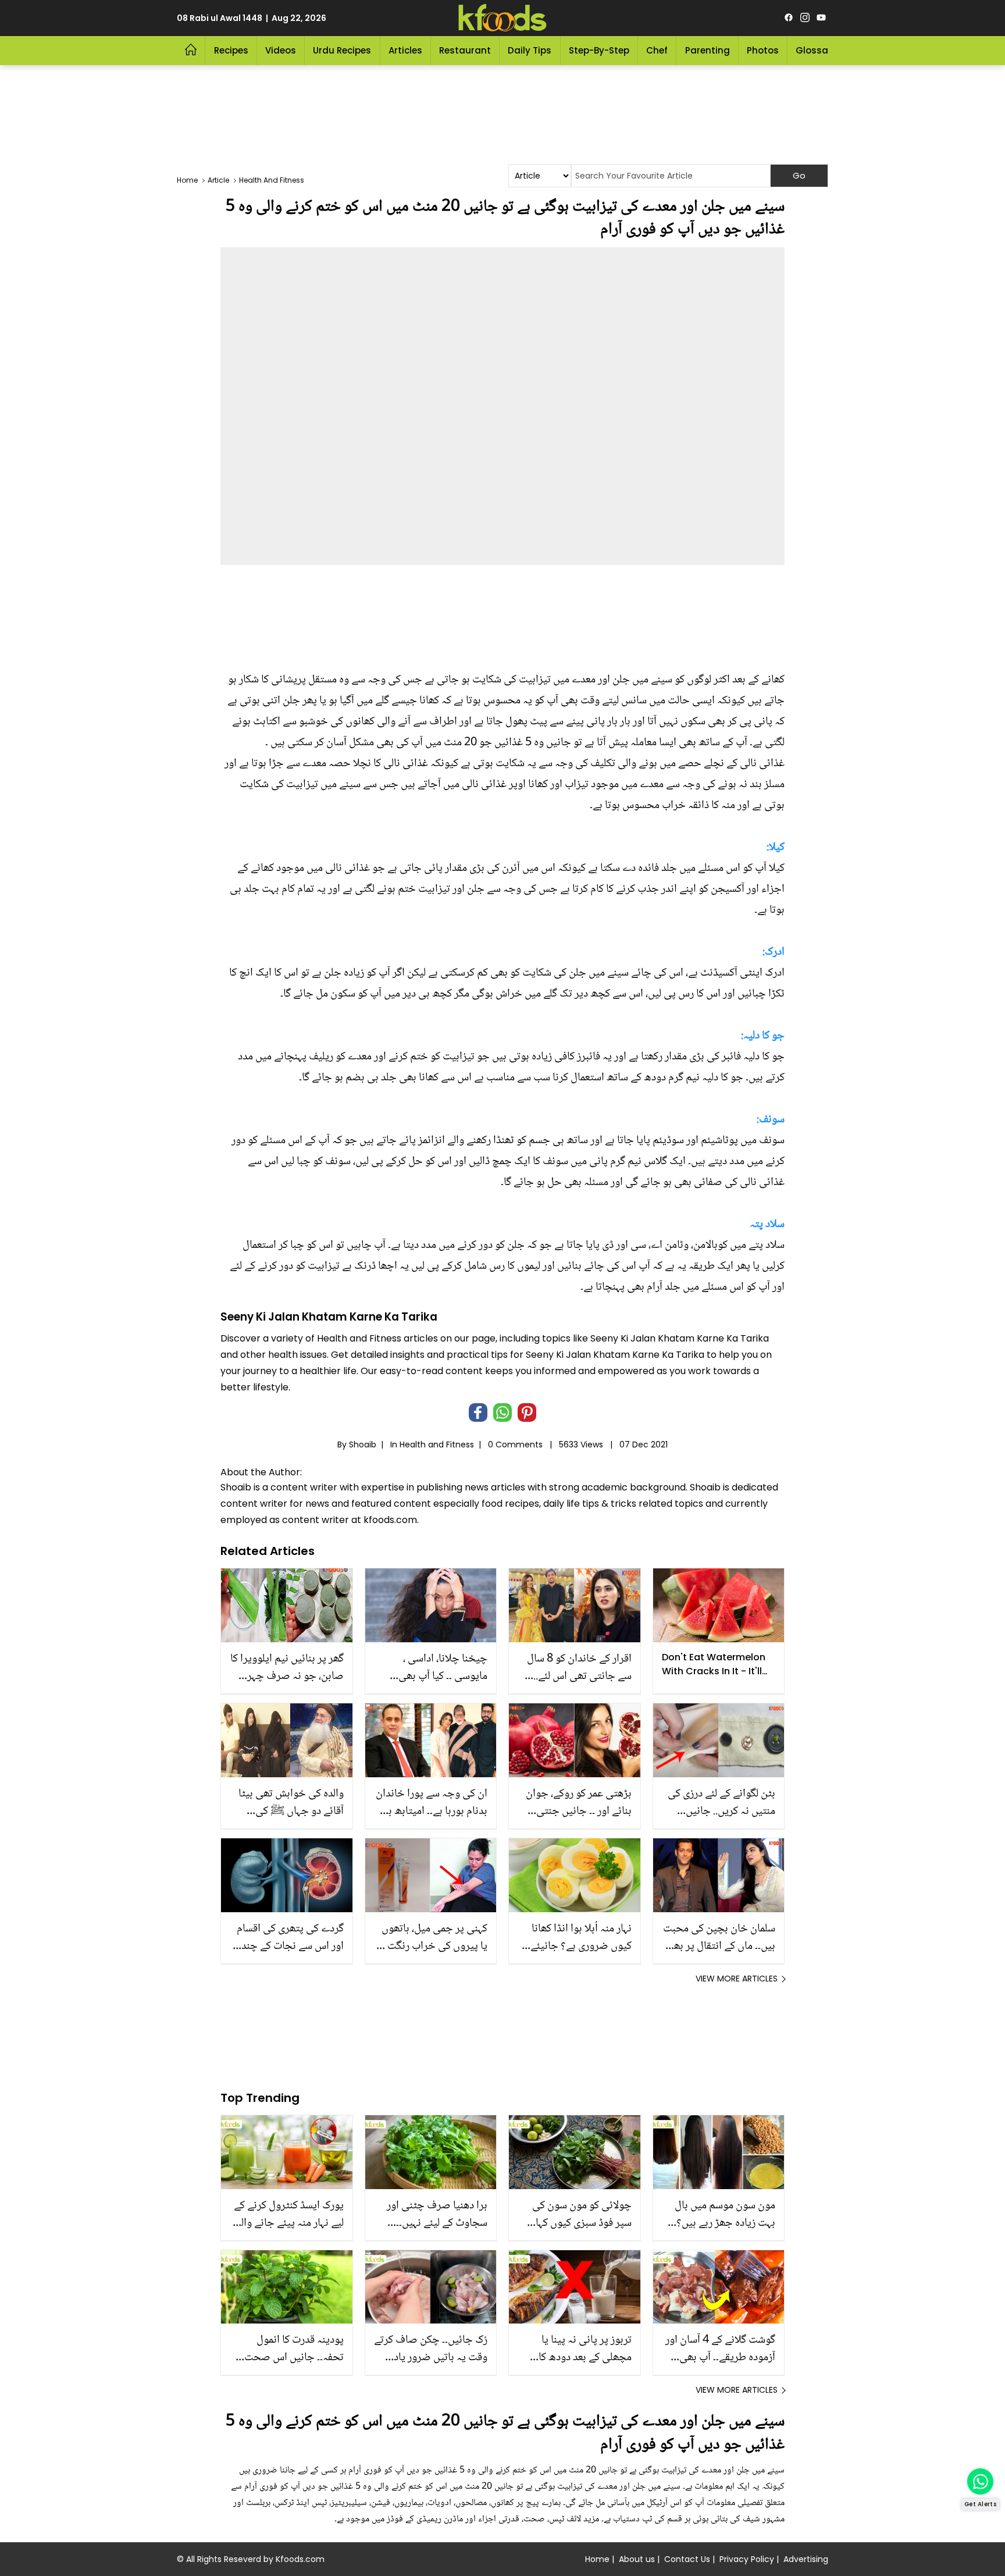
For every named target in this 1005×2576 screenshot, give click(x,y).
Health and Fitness (437, 1444)
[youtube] (821, 18)
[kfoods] (502, 18)
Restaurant (465, 50)
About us (637, 2559)
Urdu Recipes (342, 50)
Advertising (806, 2559)
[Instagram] (805, 18)
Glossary (816, 50)
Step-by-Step (599, 50)
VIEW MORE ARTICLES (737, 1979)
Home (597, 2559)
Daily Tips (530, 50)
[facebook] (789, 18)
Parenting (708, 50)
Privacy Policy (747, 2559)
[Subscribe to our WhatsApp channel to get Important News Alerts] (980, 2481)
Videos (281, 50)
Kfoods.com (300, 2559)
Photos (763, 50)
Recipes (231, 50)
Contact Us (687, 2559)
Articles (405, 50)
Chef (657, 50)
